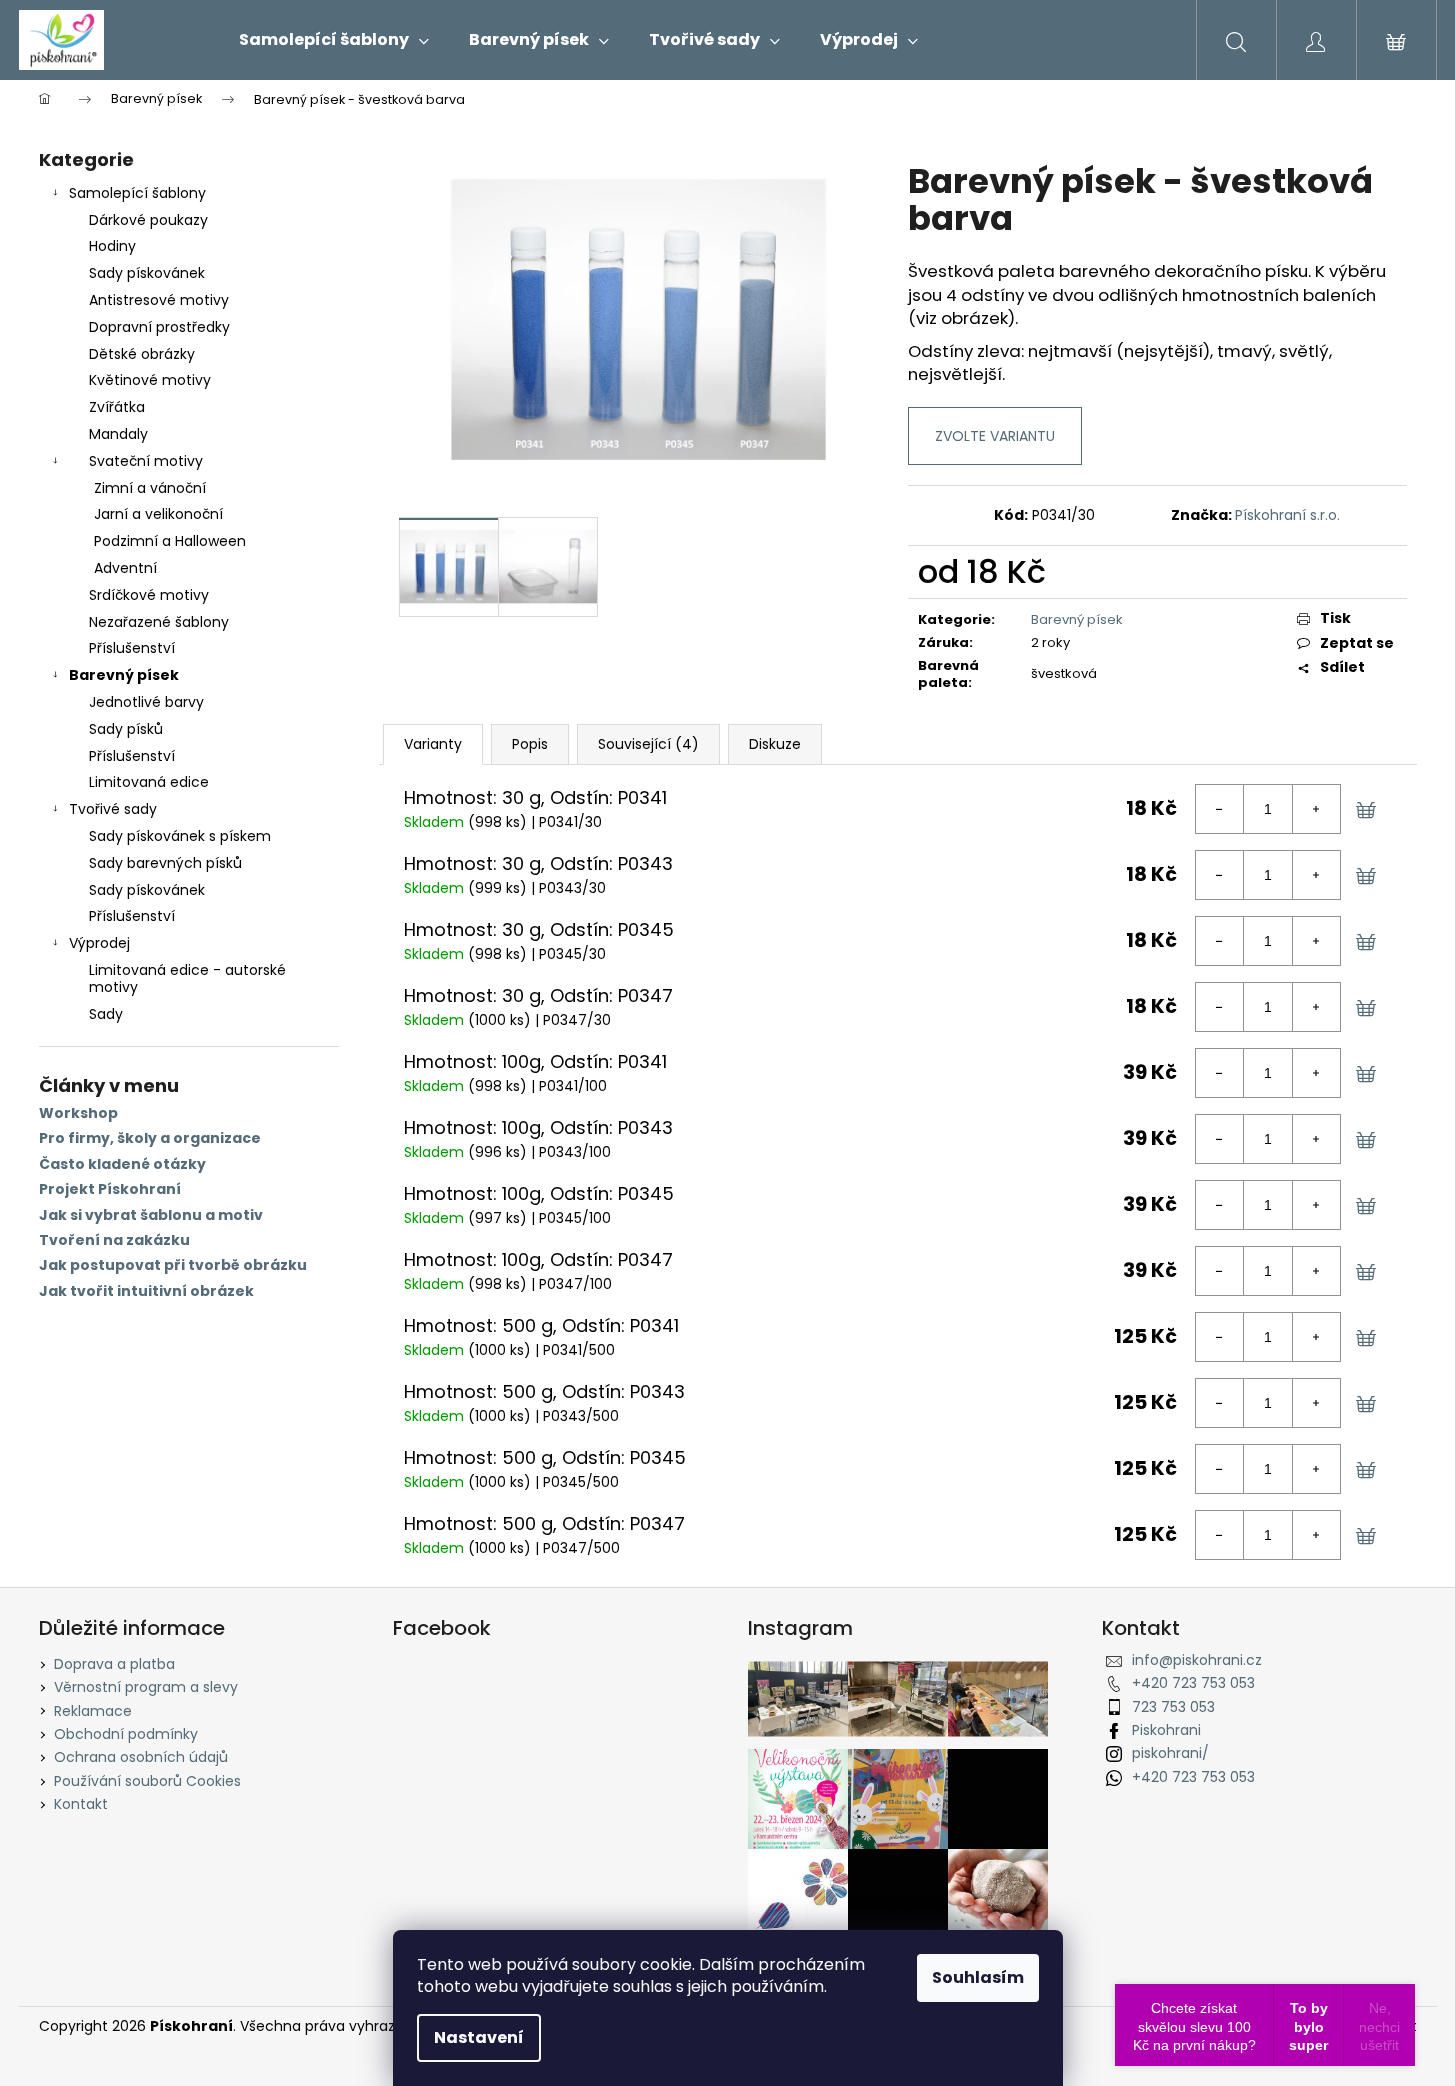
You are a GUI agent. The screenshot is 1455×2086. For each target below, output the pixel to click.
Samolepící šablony (137, 193)
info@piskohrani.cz (1197, 1660)
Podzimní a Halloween (170, 541)
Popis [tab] (530, 744)
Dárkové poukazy (148, 220)
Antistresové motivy (159, 300)
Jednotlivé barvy (146, 702)
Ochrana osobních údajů (141, 1757)
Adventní (125, 568)
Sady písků (126, 729)
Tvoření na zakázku (114, 1240)
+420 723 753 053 (1193, 1683)
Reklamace (93, 1711)
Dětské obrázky (142, 354)
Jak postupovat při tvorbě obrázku (173, 1265)
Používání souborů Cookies (147, 1781)
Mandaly (118, 434)
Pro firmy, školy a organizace (150, 1138)
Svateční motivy (146, 461)
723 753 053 (1173, 1707)
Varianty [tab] (433, 744)
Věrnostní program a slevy (146, 1687)
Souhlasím (978, 1977)
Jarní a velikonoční (158, 514)
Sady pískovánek (147, 273)
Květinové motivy (150, 380)
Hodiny (112, 246)
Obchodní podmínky (126, 1734)
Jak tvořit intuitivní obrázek (146, 1291)
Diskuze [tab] (775, 744)
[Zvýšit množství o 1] (1316, 809)
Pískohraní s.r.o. (1287, 515)
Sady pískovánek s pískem (180, 836)
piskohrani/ (1170, 1753)
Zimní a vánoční (150, 488)
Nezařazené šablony (159, 622)
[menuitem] (334, 40)
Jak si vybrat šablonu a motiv (151, 1215)
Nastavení (479, 2037)
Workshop (78, 1113)
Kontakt (81, 1804)
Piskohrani (1166, 1730)
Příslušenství (132, 648)
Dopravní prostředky (159, 327)
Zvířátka (117, 407)
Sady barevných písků (165, 863)
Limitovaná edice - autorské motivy (187, 978)
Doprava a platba (114, 1664)
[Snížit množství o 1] (1220, 809)
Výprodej (99, 943)
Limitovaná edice (149, 782)
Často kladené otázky (122, 1164)
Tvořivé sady (113, 809)
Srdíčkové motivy (149, 595)
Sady (106, 1014)
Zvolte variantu (995, 436)
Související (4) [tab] (648, 744)
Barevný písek (124, 675)
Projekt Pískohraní (110, 1189)
